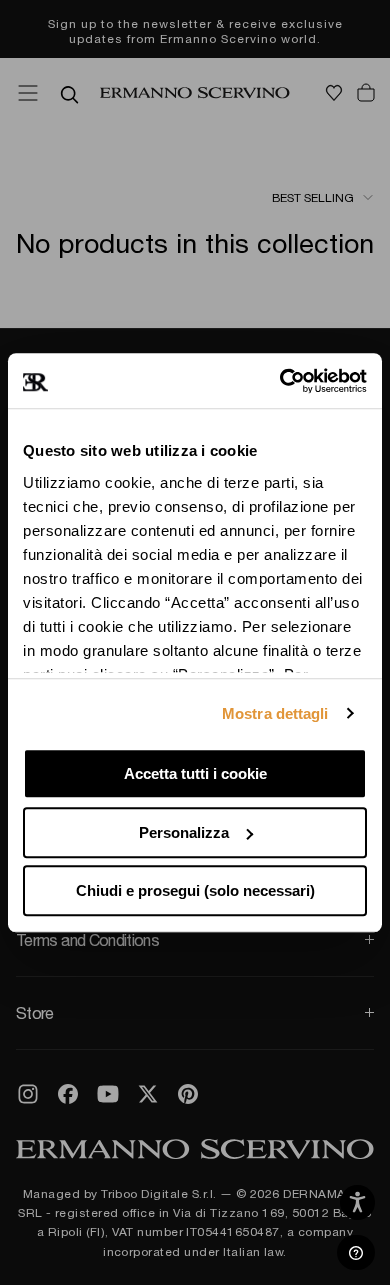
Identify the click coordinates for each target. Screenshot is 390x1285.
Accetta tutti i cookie (195, 773)
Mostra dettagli (275, 713)
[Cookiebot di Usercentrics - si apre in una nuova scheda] (280, 381)
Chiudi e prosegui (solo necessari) (195, 890)
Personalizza (184, 832)
